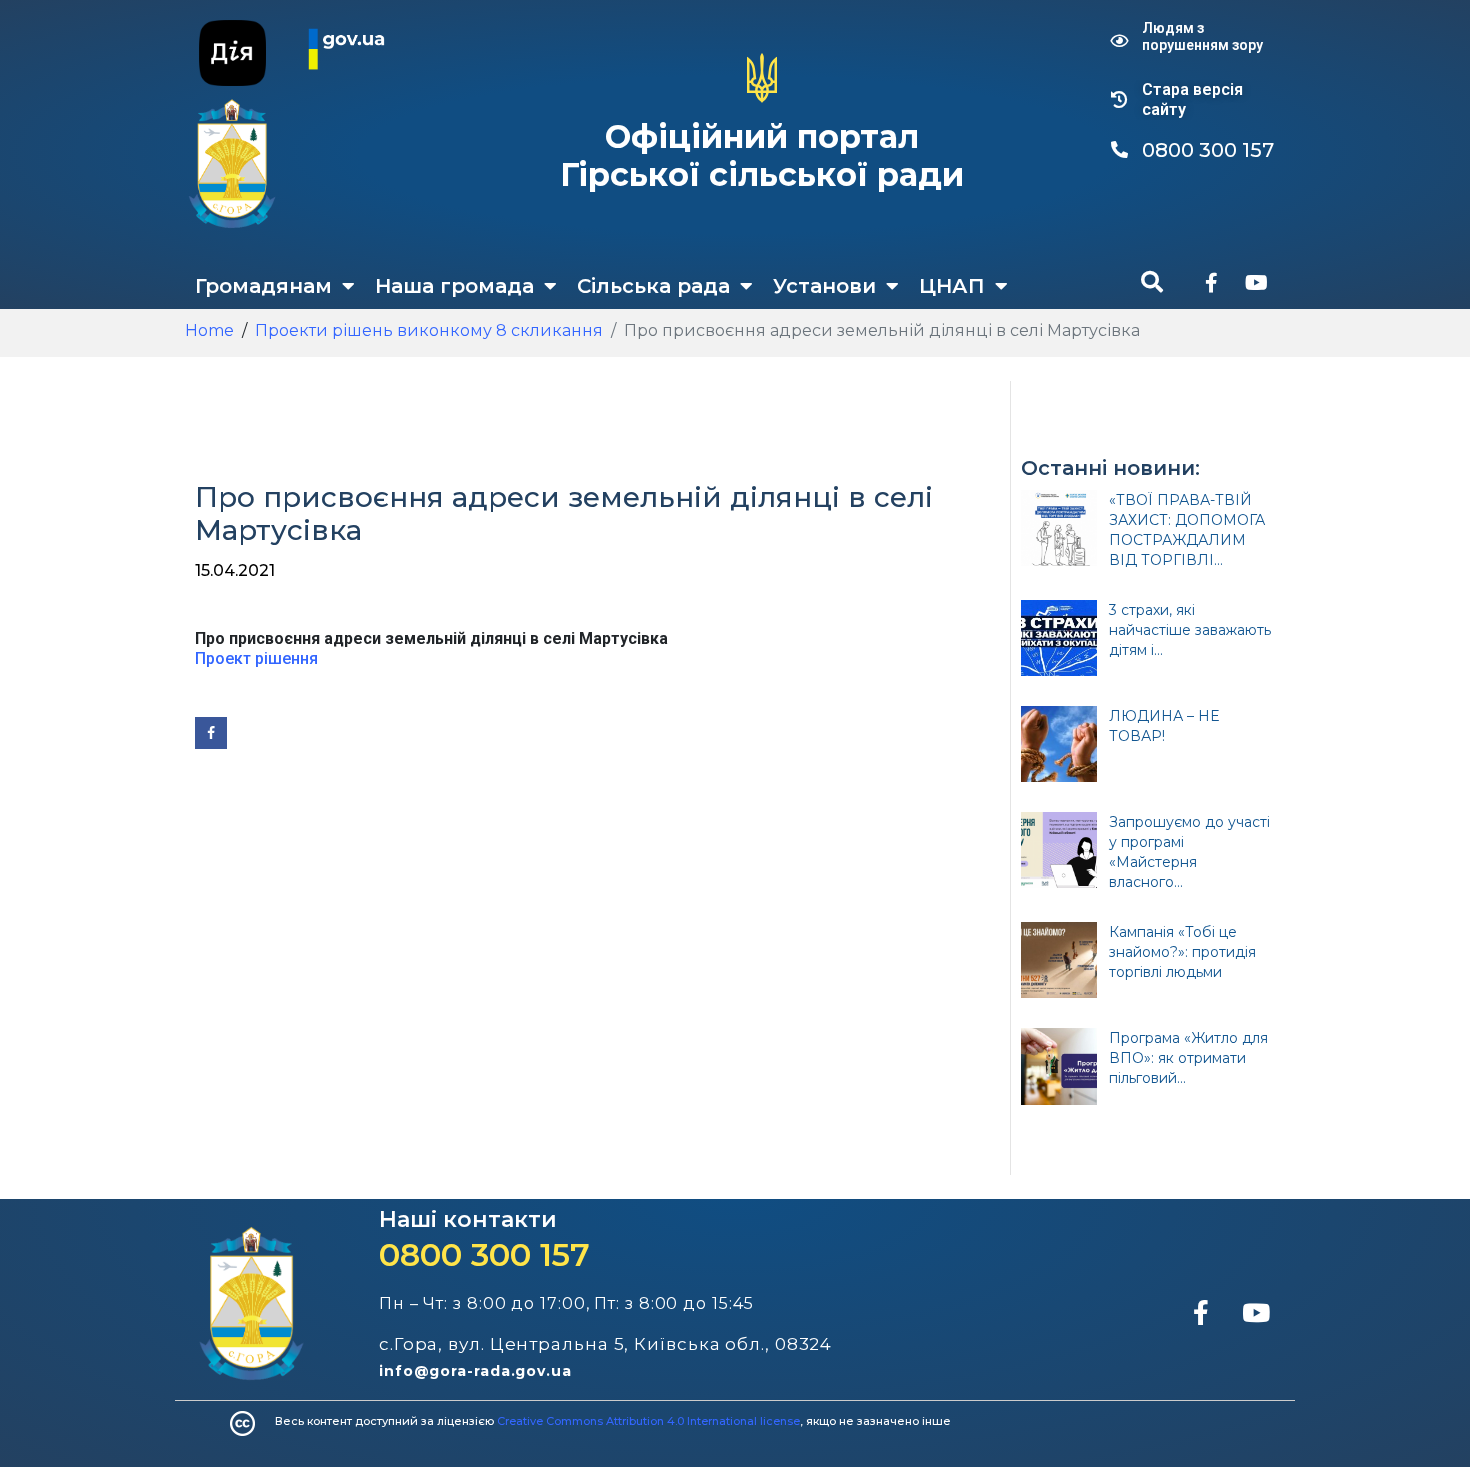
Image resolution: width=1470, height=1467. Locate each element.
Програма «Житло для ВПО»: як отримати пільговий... (1188, 1058)
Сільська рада (653, 286)
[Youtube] (1256, 283)
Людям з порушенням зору (1202, 36)
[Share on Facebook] (211, 733)
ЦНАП (952, 286)
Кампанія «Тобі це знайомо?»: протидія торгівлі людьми (1182, 952)
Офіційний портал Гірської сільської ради (762, 155)
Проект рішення (256, 658)
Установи (824, 286)
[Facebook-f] (1211, 283)
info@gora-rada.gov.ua (475, 1371)
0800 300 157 (484, 1254)
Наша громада (454, 286)
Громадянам (263, 286)
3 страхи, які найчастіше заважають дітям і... (1190, 630)
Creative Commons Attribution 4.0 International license (648, 1421)
